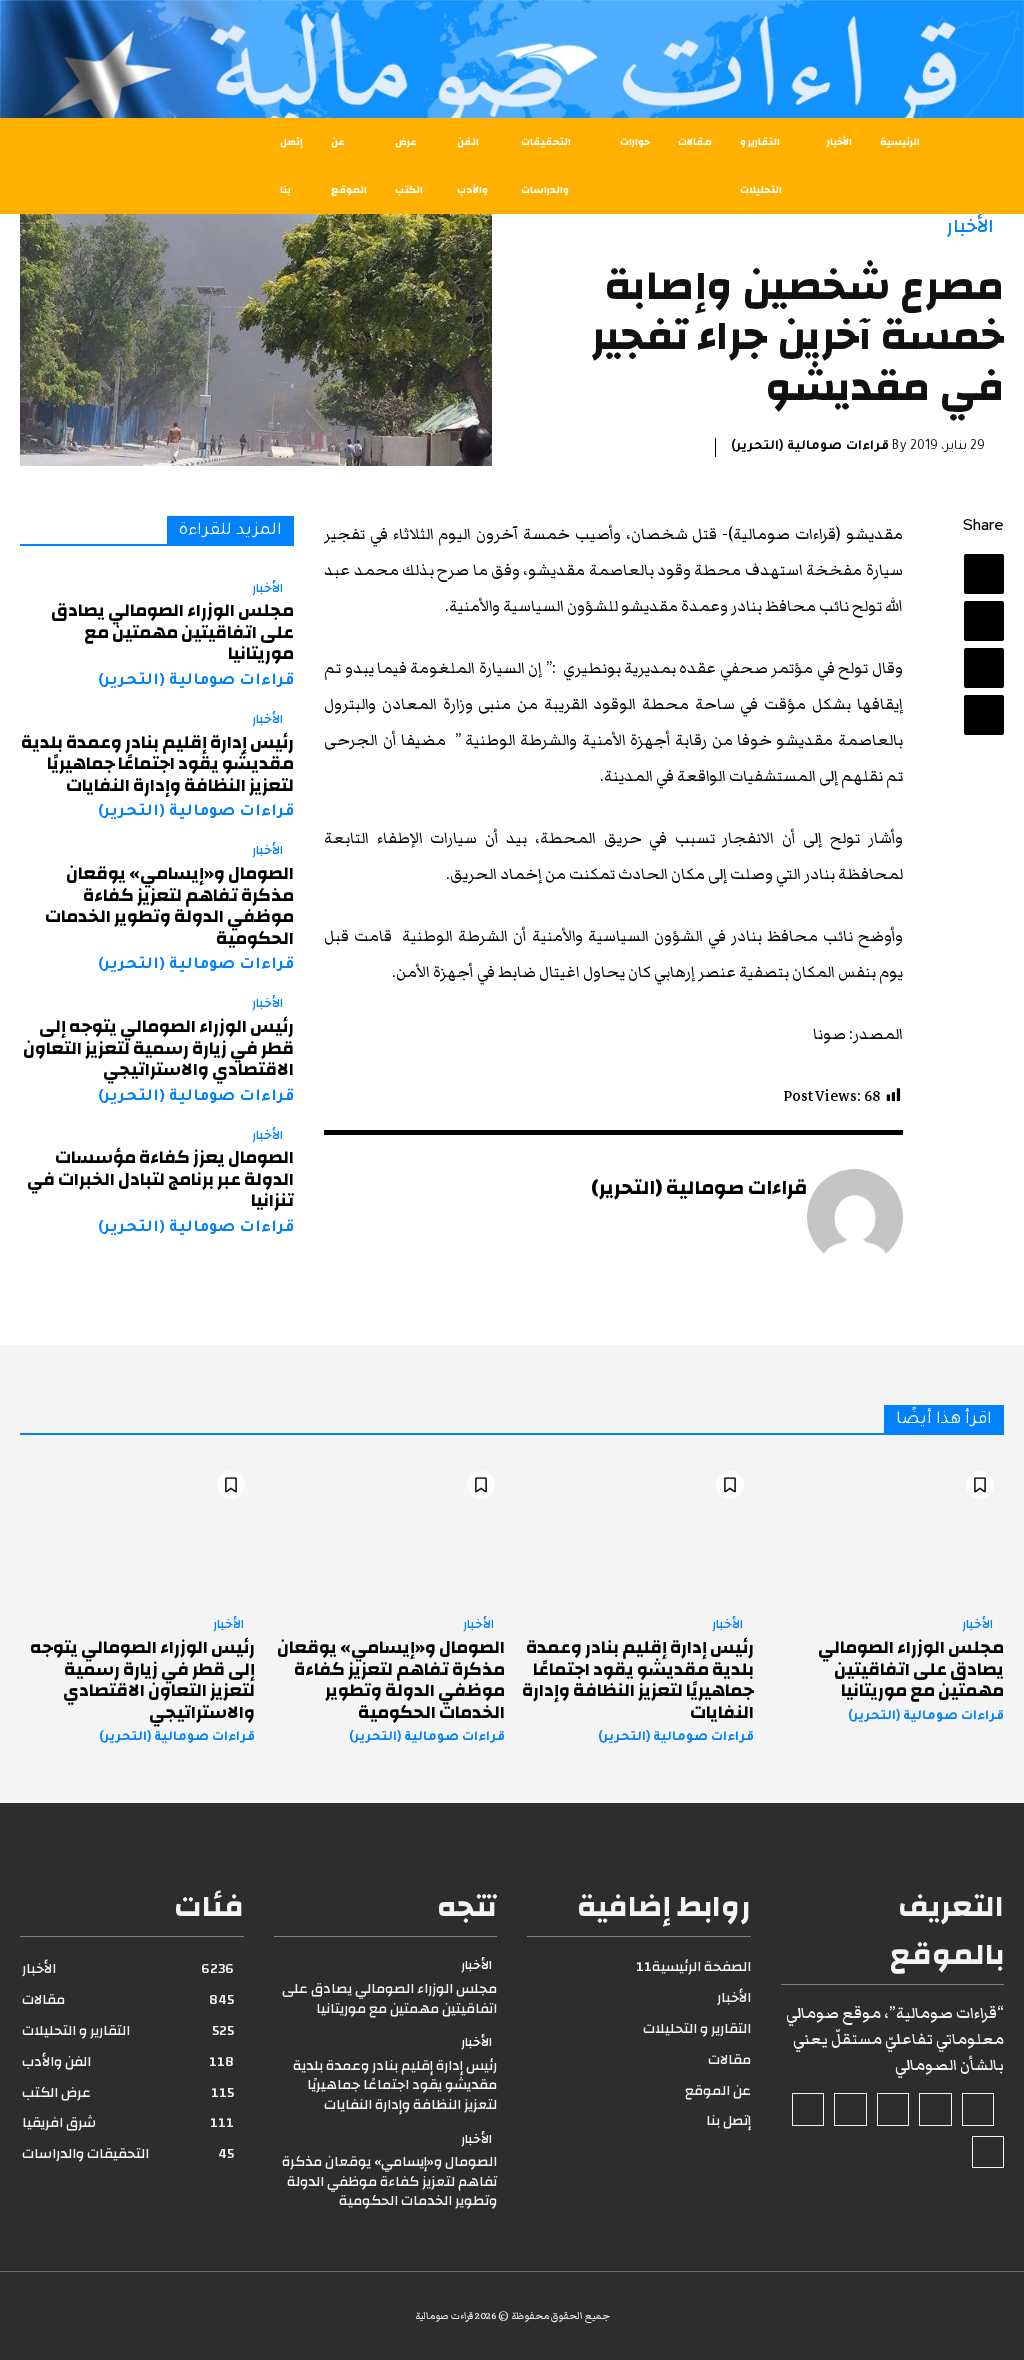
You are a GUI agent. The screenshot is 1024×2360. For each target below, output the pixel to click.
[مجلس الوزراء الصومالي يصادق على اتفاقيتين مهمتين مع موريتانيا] (886, 1531)
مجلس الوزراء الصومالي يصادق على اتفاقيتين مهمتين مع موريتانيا (172, 632)
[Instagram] (935, 2109)
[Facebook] (984, 574)
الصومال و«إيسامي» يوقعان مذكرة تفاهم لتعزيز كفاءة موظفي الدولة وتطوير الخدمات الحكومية (169, 906)
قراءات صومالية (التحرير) (810, 447)
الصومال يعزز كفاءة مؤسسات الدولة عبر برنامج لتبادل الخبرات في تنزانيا (160, 1179)
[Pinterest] (984, 668)
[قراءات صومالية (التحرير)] (855, 1217)
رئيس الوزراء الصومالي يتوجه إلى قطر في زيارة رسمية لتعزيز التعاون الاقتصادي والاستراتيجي (158, 1048)
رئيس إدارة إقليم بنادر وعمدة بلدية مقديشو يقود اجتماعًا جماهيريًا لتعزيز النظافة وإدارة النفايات (157, 764)
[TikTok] (893, 2109)
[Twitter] (984, 621)
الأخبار (970, 226)
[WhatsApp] (984, 715)
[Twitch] (850, 2109)
